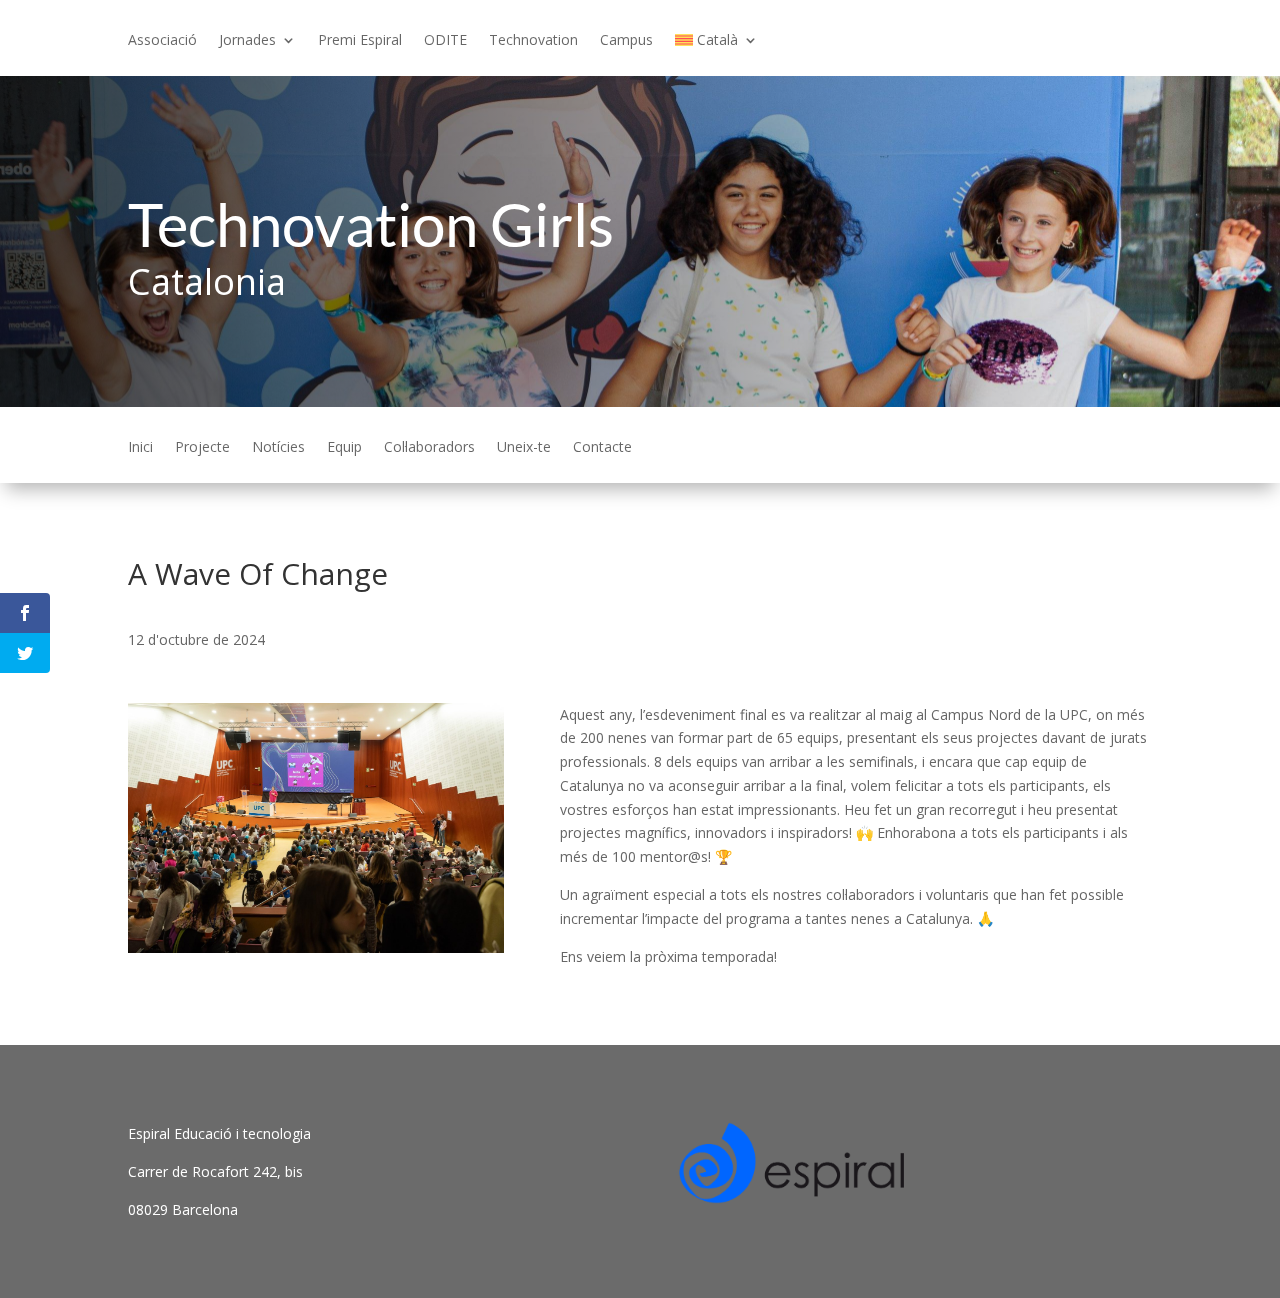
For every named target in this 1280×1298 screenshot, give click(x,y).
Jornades (247, 41)
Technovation (533, 41)
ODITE (445, 41)
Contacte (602, 448)
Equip (344, 448)
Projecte (202, 448)
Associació (162, 41)
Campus (626, 41)
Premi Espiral (360, 41)
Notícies (278, 448)
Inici (140, 448)
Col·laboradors (429, 448)
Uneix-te (524, 448)
